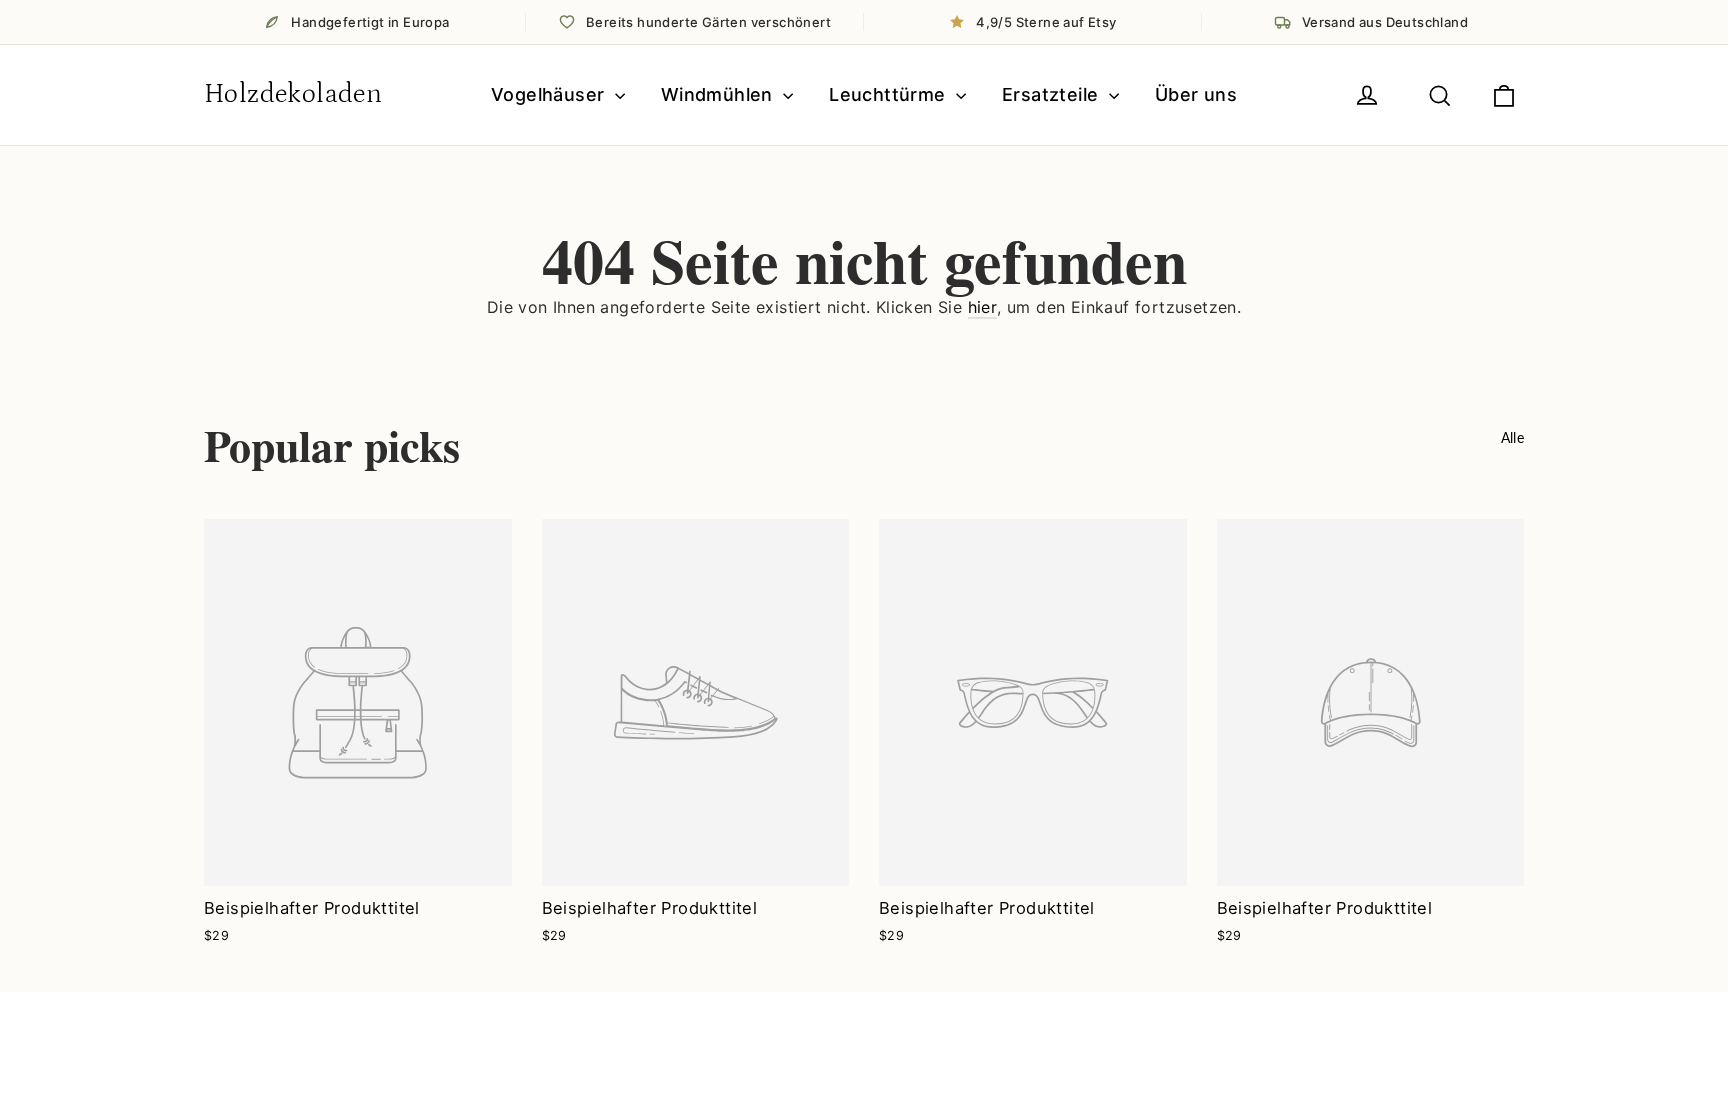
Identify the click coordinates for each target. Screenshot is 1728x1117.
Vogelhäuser (550, 94)
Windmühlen (719, 94)
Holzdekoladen (293, 94)
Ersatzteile (1053, 94)
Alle (1512, 437)
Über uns (1196, 94)
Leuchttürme (890, 94)
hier (983, 307)
